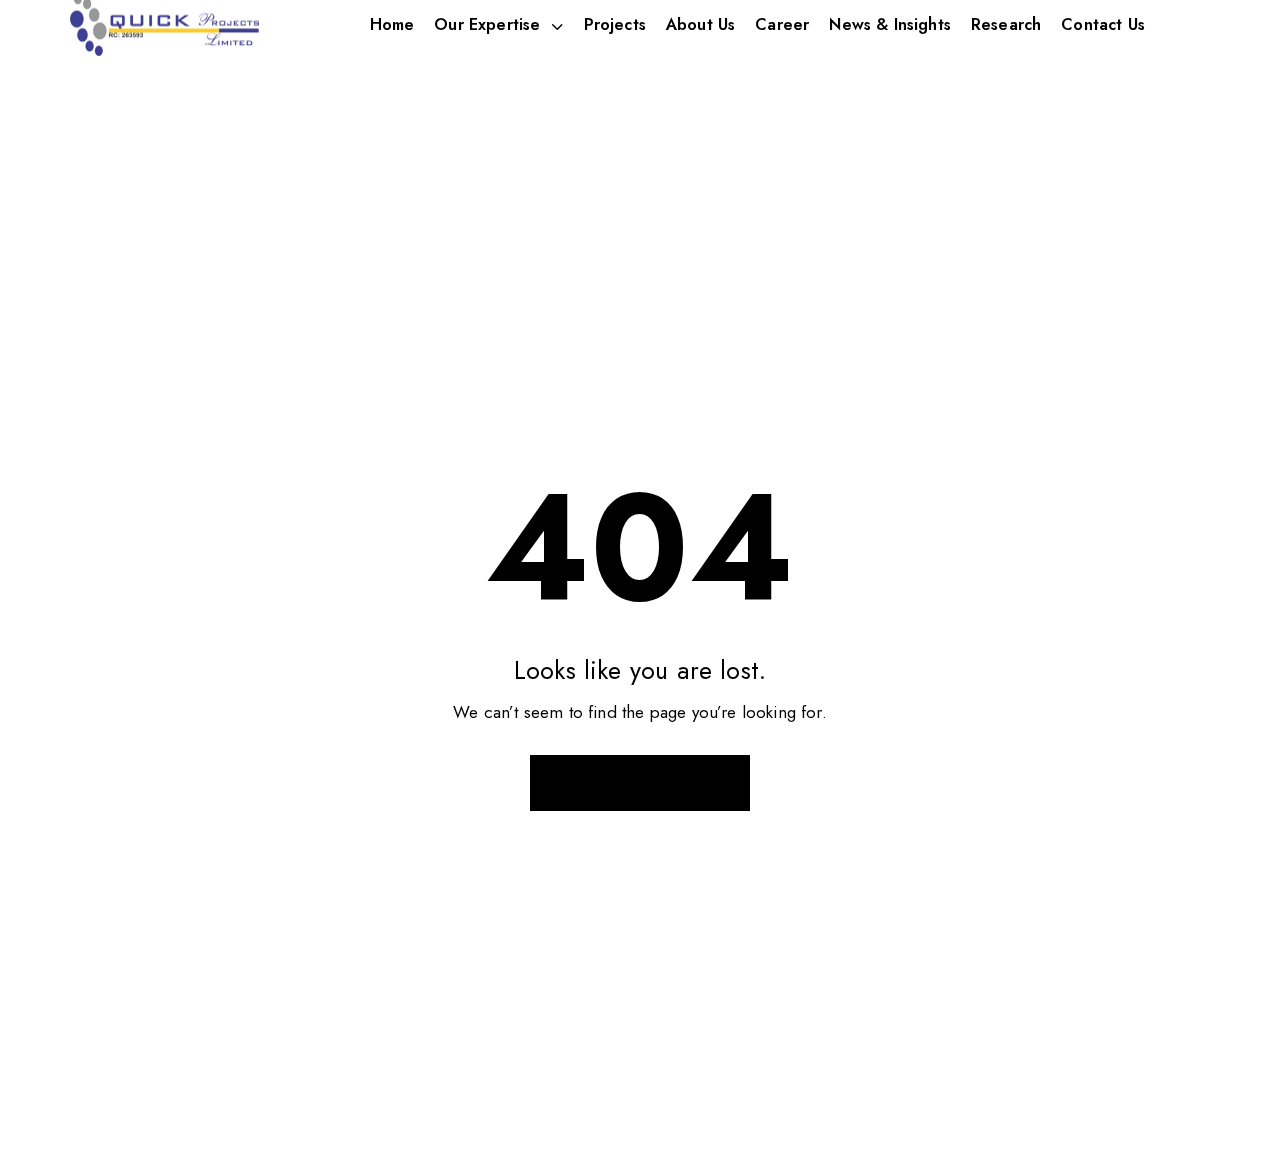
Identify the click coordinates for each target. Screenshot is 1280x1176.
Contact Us (1103, 24)
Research (1006, 24)
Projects (615, 24)
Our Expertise (487, 24)
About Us (700, 24)
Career (782, 24)
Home (392, 24)
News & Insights (890, 24)
